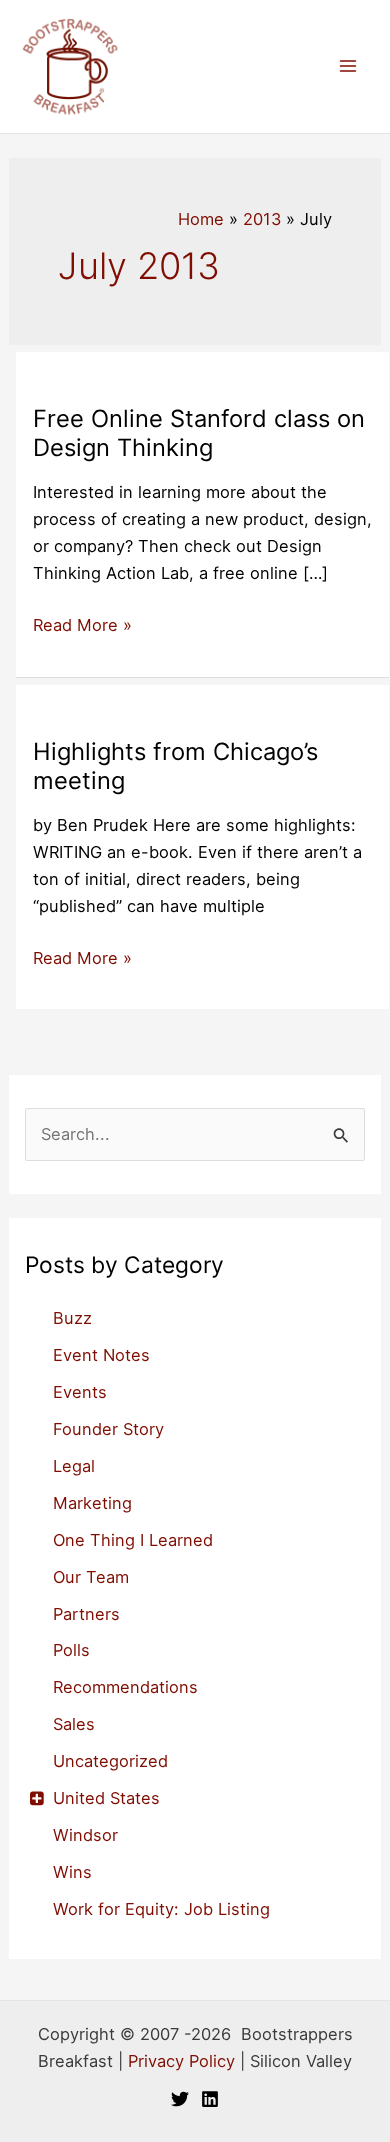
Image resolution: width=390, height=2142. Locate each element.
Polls (71, 1650)
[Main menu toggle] (347, 66)
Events (80, 1392)
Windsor (85, 1835)
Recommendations (125, 1687)
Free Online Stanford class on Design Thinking (199, 433)
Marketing (92, 1503)
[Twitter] (180, 2099)
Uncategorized (110, 1761)
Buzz (72, 1318)
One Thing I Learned (133, 1540)
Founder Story (108, 1429)
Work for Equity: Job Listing (161, 1909)
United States (106, 1798)
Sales (74, 1724)
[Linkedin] (210, 2099)
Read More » (82, 626)
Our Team (91, 1577)
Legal (74, 1466)
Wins (72, 1872)
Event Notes (101, 1355)
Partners (86, 1614)
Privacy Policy (181, 2061)
